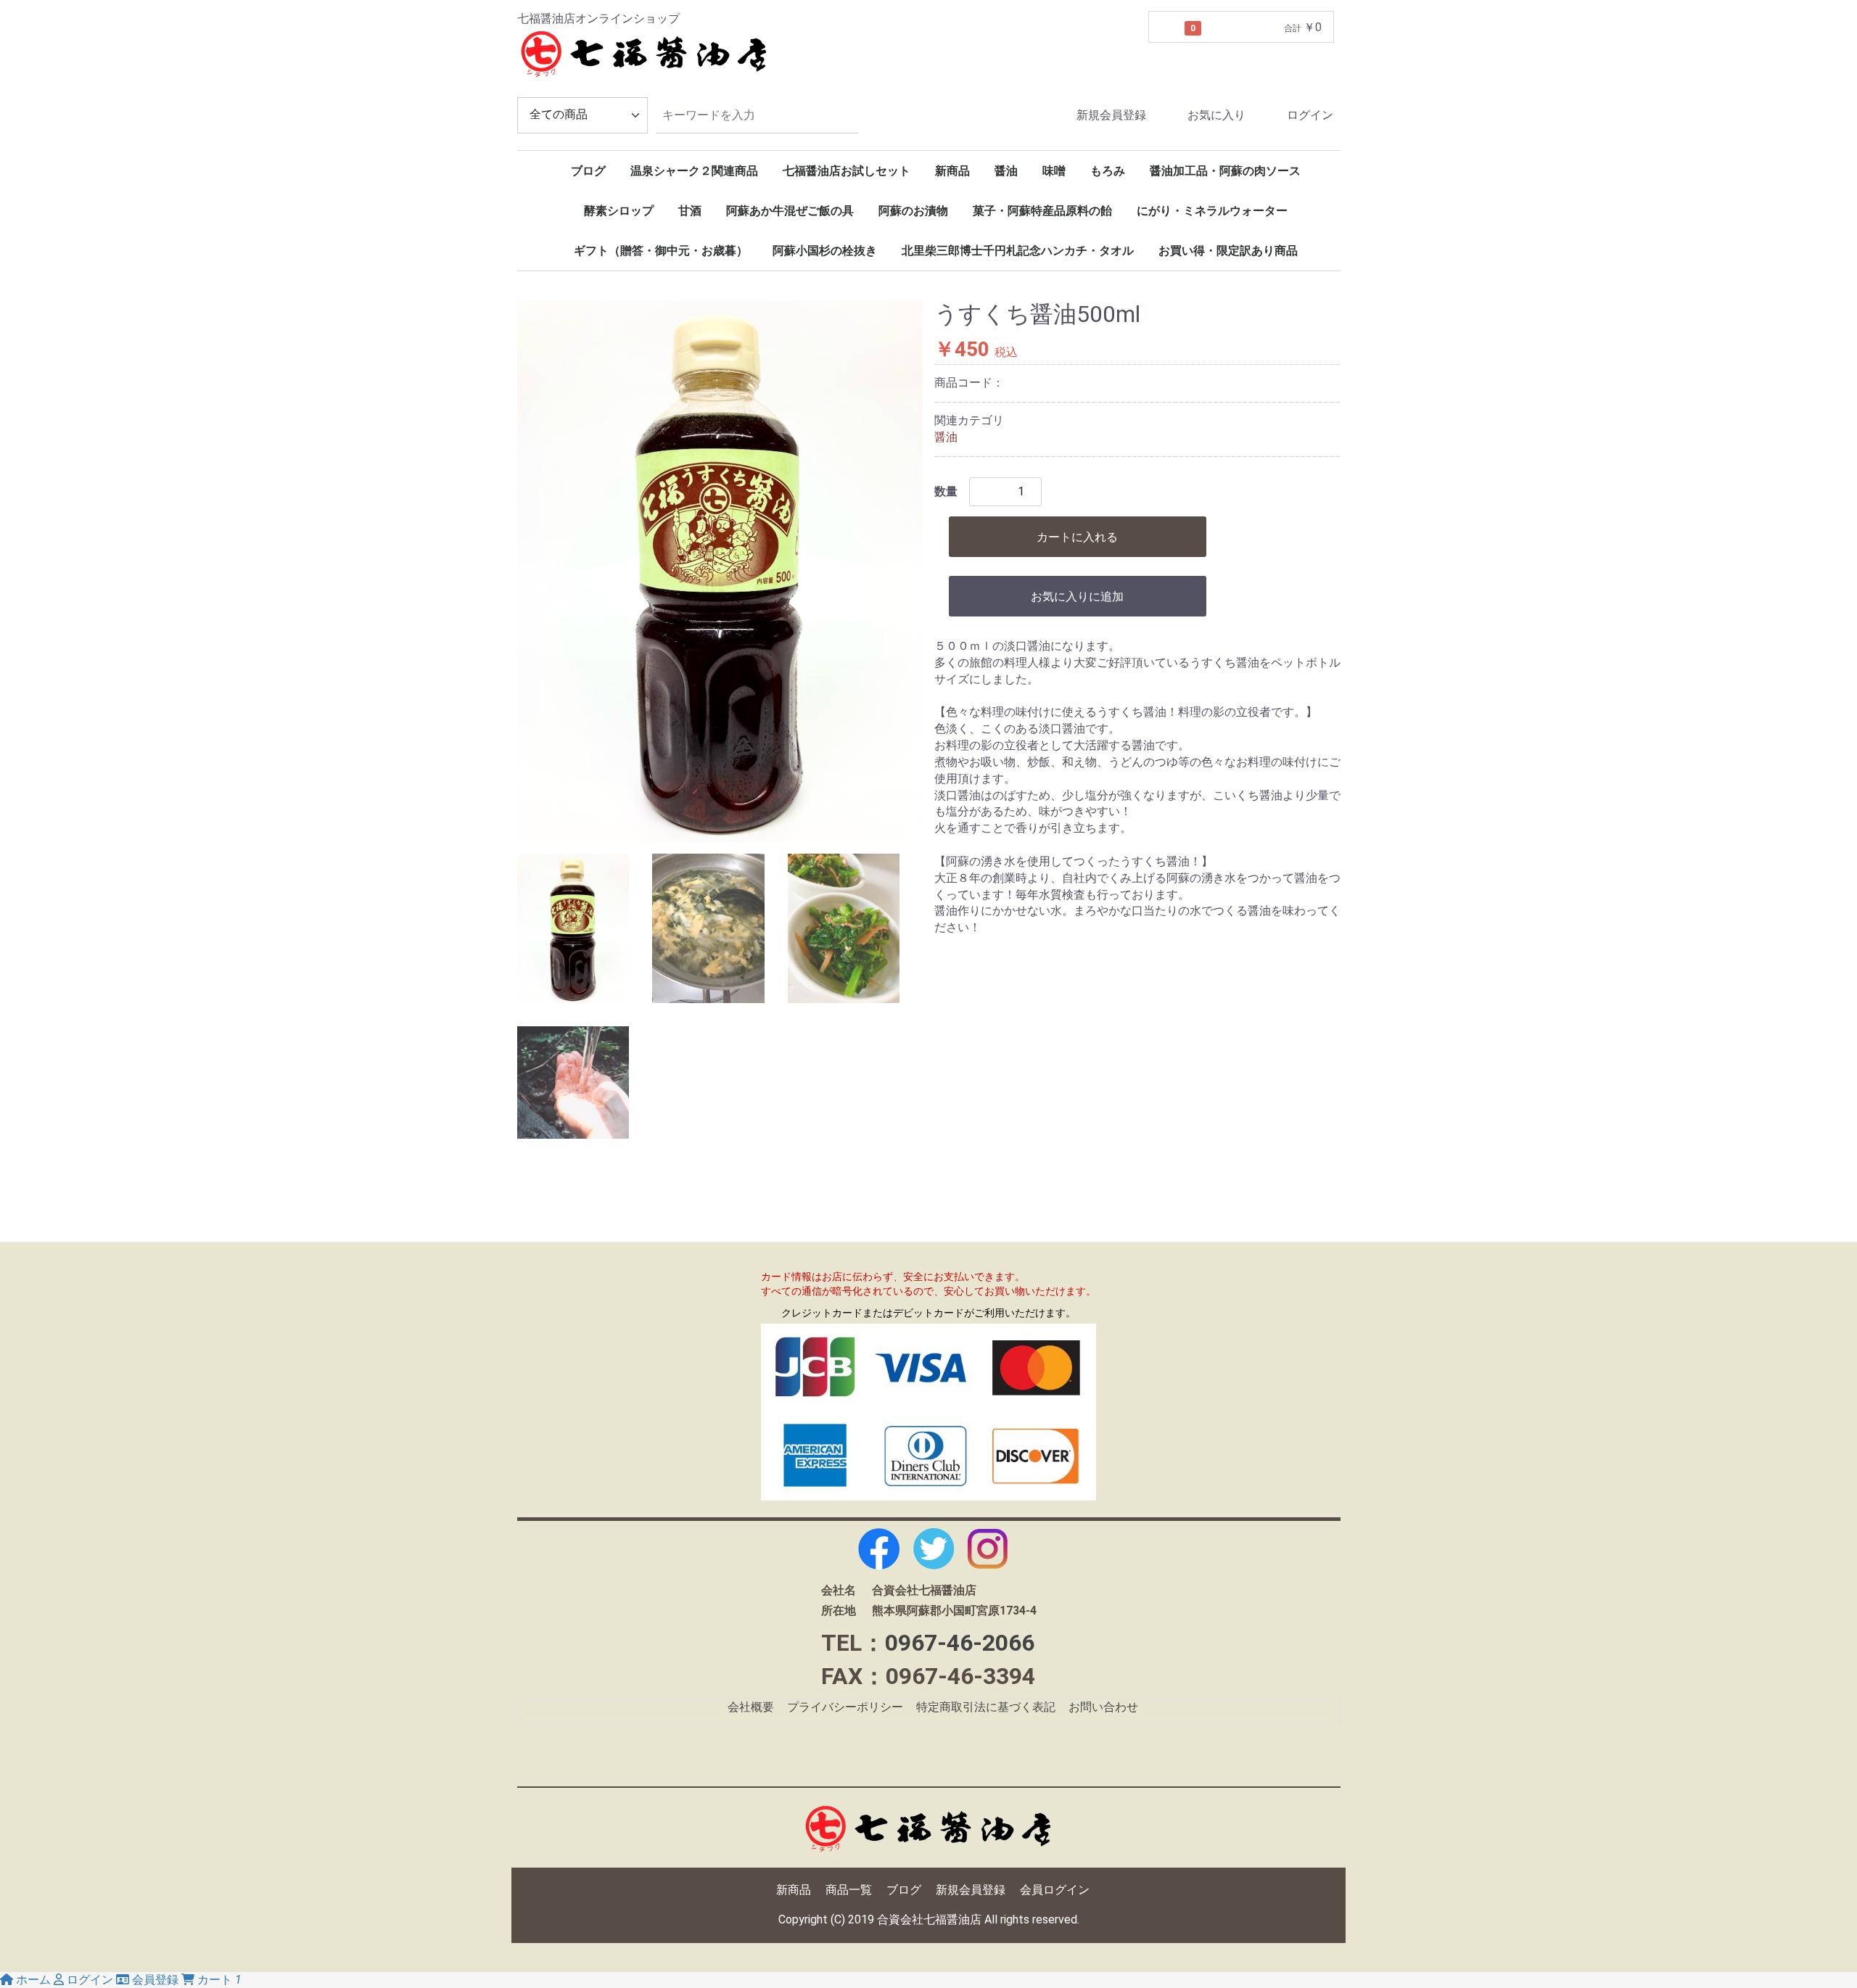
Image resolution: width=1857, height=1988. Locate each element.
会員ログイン (1055, 1890)
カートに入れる (1077, 537)
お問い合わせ (1103, 1707)
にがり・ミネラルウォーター (1212, 211)
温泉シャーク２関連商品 (694, 171)
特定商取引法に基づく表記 (986, 1707)
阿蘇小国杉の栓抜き (825, 251)
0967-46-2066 (960, 1643)
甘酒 (690, 211)
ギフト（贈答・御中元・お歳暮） (661, 251)
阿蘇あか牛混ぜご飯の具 (790, 211)
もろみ (1108, 171)
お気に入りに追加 (1077, 597)
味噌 (1054, 171)
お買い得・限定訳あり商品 (1228, 251)
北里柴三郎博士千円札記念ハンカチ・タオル (1018, 251)
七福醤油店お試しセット (847, 171)
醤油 (1006, 171)
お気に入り (1216, 115)
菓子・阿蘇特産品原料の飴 (1042, 211)
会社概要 (751, 1707)
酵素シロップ (619, 211)
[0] (1167, 28)
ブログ (588, 171)
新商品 (952, 171)
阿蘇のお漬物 (913, 211)
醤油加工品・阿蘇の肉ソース (1225, 171)
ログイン (1310, 115)
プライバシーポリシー (845, 1707)
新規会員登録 (1111, 115)
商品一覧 (849, 1890)
